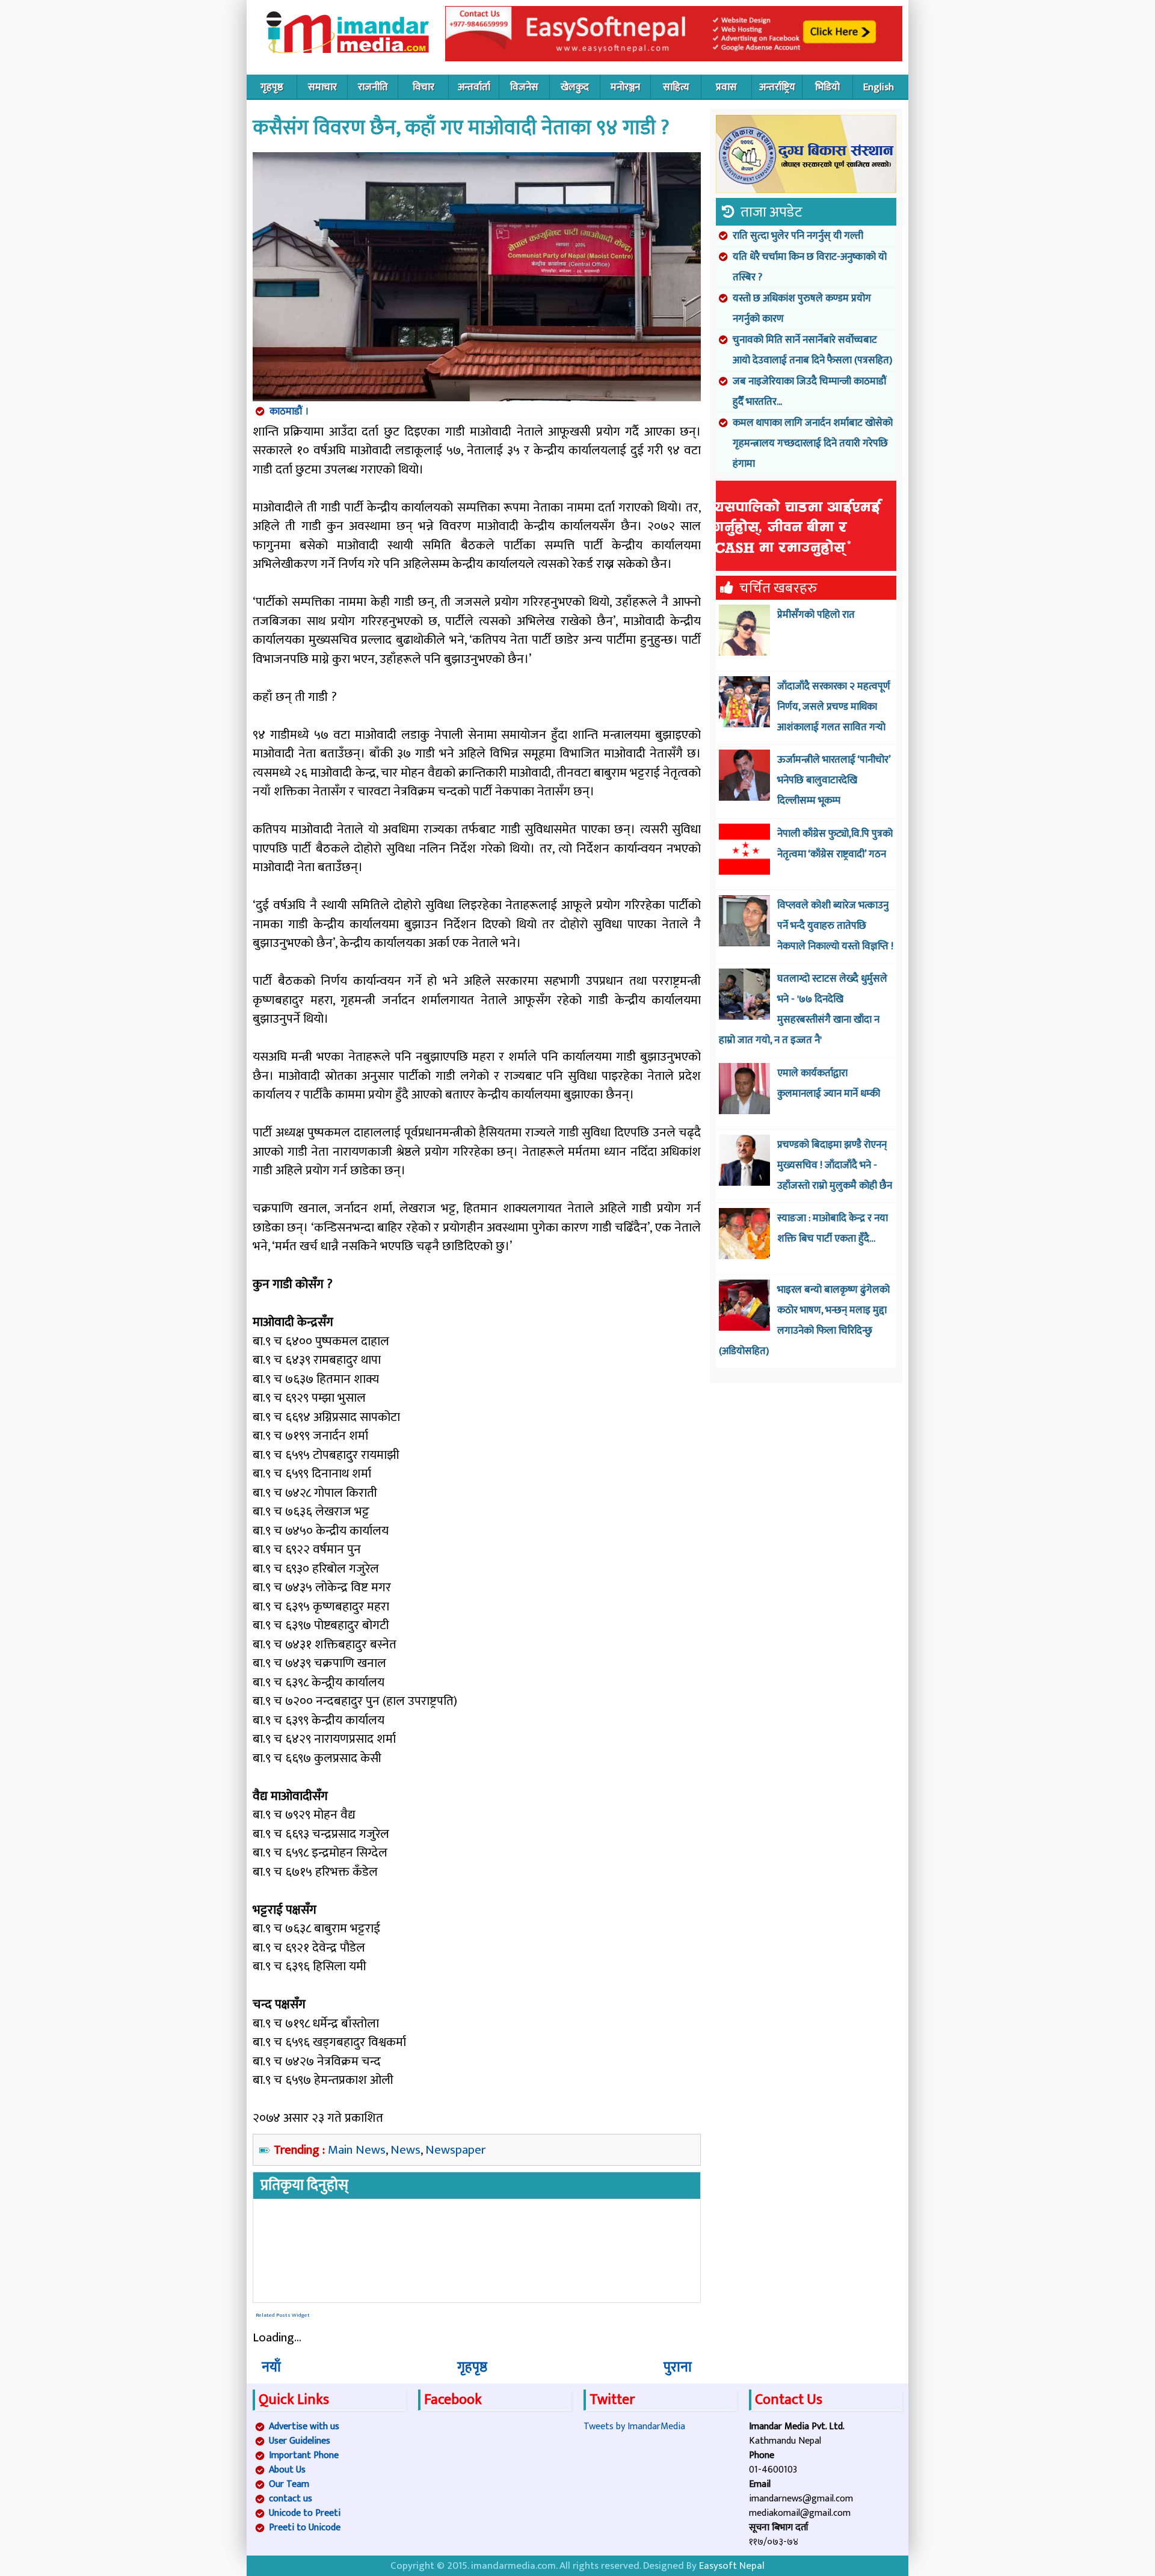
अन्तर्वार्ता (474, 87)
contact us (291, 2499)
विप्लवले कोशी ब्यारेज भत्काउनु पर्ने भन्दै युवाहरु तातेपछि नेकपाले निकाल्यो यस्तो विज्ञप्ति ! (835, 926)
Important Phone (304, 2455)
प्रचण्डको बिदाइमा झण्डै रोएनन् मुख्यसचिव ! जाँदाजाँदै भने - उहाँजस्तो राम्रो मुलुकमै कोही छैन (835, 1165)
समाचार (322, 87)
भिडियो (827, 87)
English (879, 87)
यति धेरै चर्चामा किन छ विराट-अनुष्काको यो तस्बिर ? (810, 267)
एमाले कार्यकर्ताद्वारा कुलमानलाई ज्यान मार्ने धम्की (829, 1083)
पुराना (678, 2367)
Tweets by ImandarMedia (634, 2427)
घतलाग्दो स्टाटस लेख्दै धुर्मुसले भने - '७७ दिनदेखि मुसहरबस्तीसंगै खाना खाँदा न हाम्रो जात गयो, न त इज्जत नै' (803, 1009)
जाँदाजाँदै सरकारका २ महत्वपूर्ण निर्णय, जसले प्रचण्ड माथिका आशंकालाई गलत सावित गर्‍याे (834, 707)
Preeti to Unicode (305, 2528)
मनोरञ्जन (625, 87)
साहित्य (676, 87)
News (405, 2150)
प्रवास (726, 87)
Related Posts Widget (283, 2315)
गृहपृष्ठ (272, 87)
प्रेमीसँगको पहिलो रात (816, 615)
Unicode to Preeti (305, 2513)
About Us (287, 2470)
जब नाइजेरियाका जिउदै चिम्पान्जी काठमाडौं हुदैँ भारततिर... (810, 392)
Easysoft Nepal (732, 2566)
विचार (423, 87)
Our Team (289, 2484)
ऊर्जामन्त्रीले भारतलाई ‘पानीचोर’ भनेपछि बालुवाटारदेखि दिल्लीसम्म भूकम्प (834, 780)
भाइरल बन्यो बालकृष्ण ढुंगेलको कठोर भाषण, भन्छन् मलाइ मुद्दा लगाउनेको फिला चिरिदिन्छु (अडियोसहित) (804, 1320)
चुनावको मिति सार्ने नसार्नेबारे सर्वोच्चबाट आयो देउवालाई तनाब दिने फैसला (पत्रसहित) (812, 350)
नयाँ (271, 2367)
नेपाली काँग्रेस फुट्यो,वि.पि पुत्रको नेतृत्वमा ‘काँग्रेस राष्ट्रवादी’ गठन (835, 844)
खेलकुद (575, 87)
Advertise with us (304, 2427)
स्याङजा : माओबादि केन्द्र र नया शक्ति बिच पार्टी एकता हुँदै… (833, 1228)
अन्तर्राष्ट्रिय (777, 87)
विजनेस (524, 87)
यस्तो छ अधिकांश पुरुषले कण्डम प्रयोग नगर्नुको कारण (802, 309)
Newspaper (456, 2150)
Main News (357, 2150)
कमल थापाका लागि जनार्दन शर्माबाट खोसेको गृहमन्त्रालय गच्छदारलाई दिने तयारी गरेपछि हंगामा (813, 443)
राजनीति (373, 87)
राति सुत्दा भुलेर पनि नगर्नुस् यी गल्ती (798, 236)
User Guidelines (300, 2441)
